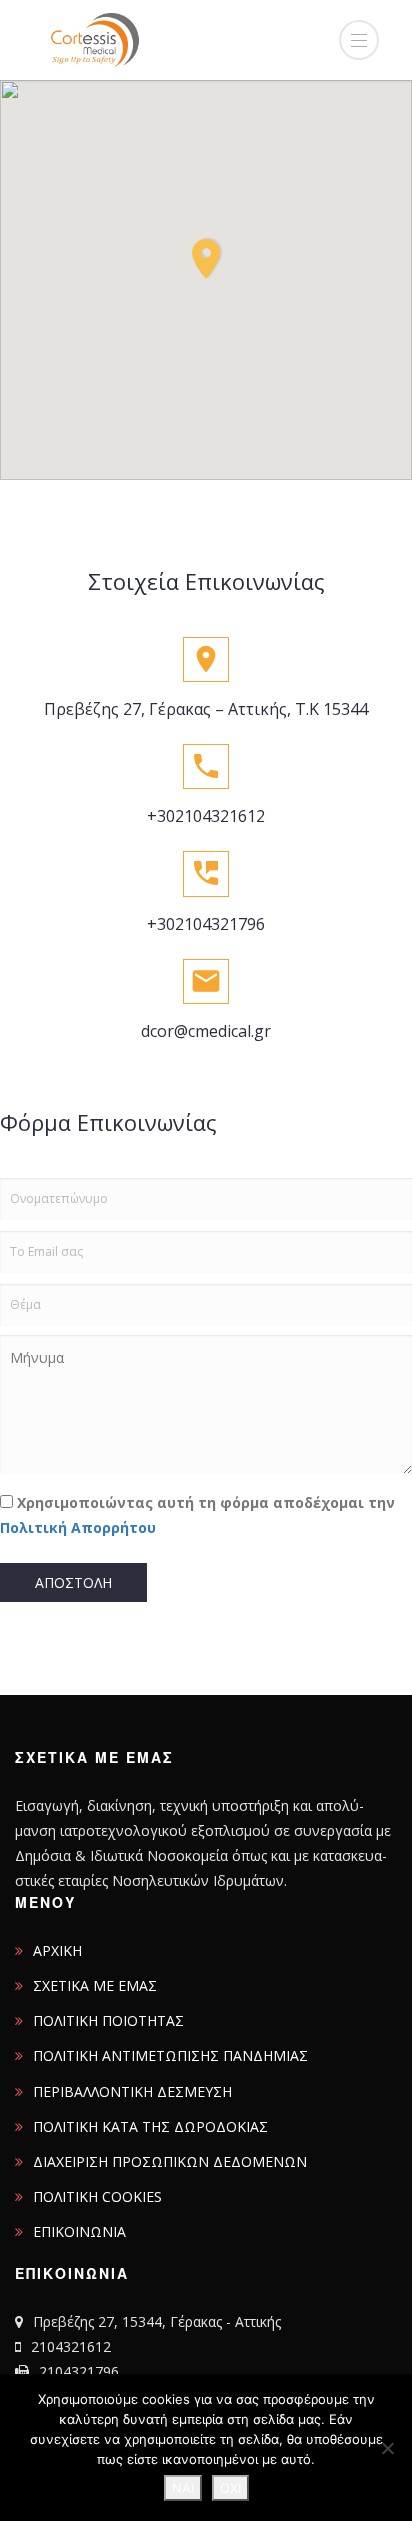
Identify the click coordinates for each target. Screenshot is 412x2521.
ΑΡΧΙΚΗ (57, 1950)
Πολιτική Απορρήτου (78, 1527)
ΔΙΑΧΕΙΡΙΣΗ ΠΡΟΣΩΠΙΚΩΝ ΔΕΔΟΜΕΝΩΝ (170, 2161)
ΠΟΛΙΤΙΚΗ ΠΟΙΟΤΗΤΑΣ (108, 2020)
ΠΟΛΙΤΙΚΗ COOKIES (97, 2196)
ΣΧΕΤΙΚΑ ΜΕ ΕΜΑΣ (95, 1985)
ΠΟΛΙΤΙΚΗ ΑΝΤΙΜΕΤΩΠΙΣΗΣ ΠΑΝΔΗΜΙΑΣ (170, 2055)
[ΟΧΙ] (387, 2448)
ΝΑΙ (183, 2488)
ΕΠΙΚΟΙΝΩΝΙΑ (79, 2231)
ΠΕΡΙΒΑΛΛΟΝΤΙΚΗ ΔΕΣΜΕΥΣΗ (132, 2091)
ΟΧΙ (230, 2488)
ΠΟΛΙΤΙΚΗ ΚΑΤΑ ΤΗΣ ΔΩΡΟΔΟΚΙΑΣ (150, 2126)
